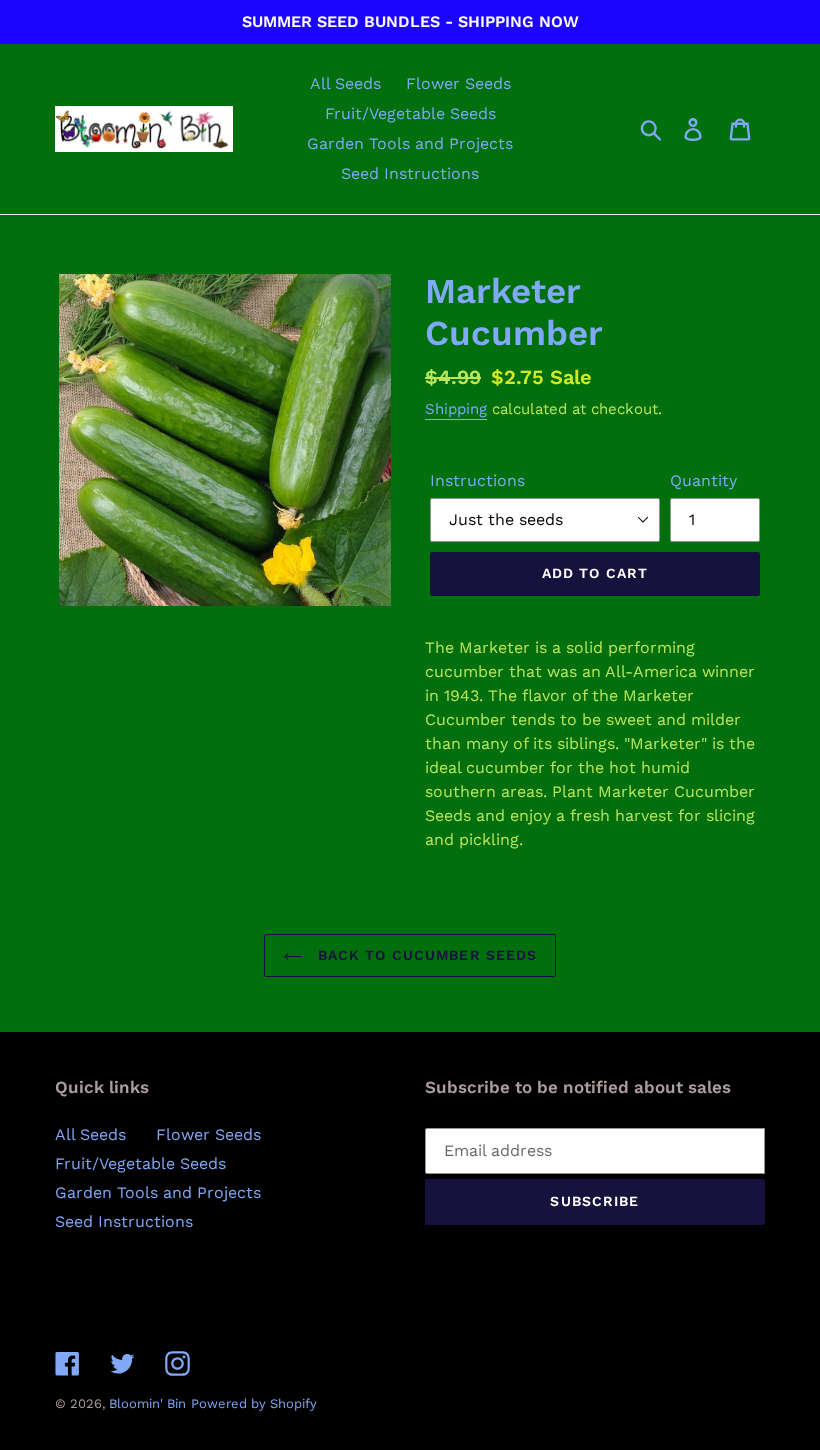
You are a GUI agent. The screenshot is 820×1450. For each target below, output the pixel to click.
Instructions (477, 480)
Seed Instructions (124, 1221)
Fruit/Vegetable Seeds (140, 1163)
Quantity (703, 480)
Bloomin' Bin (147, 1403)
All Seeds (90, 1134)
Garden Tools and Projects (158, 1192)
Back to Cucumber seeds (425, 955)
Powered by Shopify (254, 1403)
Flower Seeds (208, 1134)
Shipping (456, 409)
